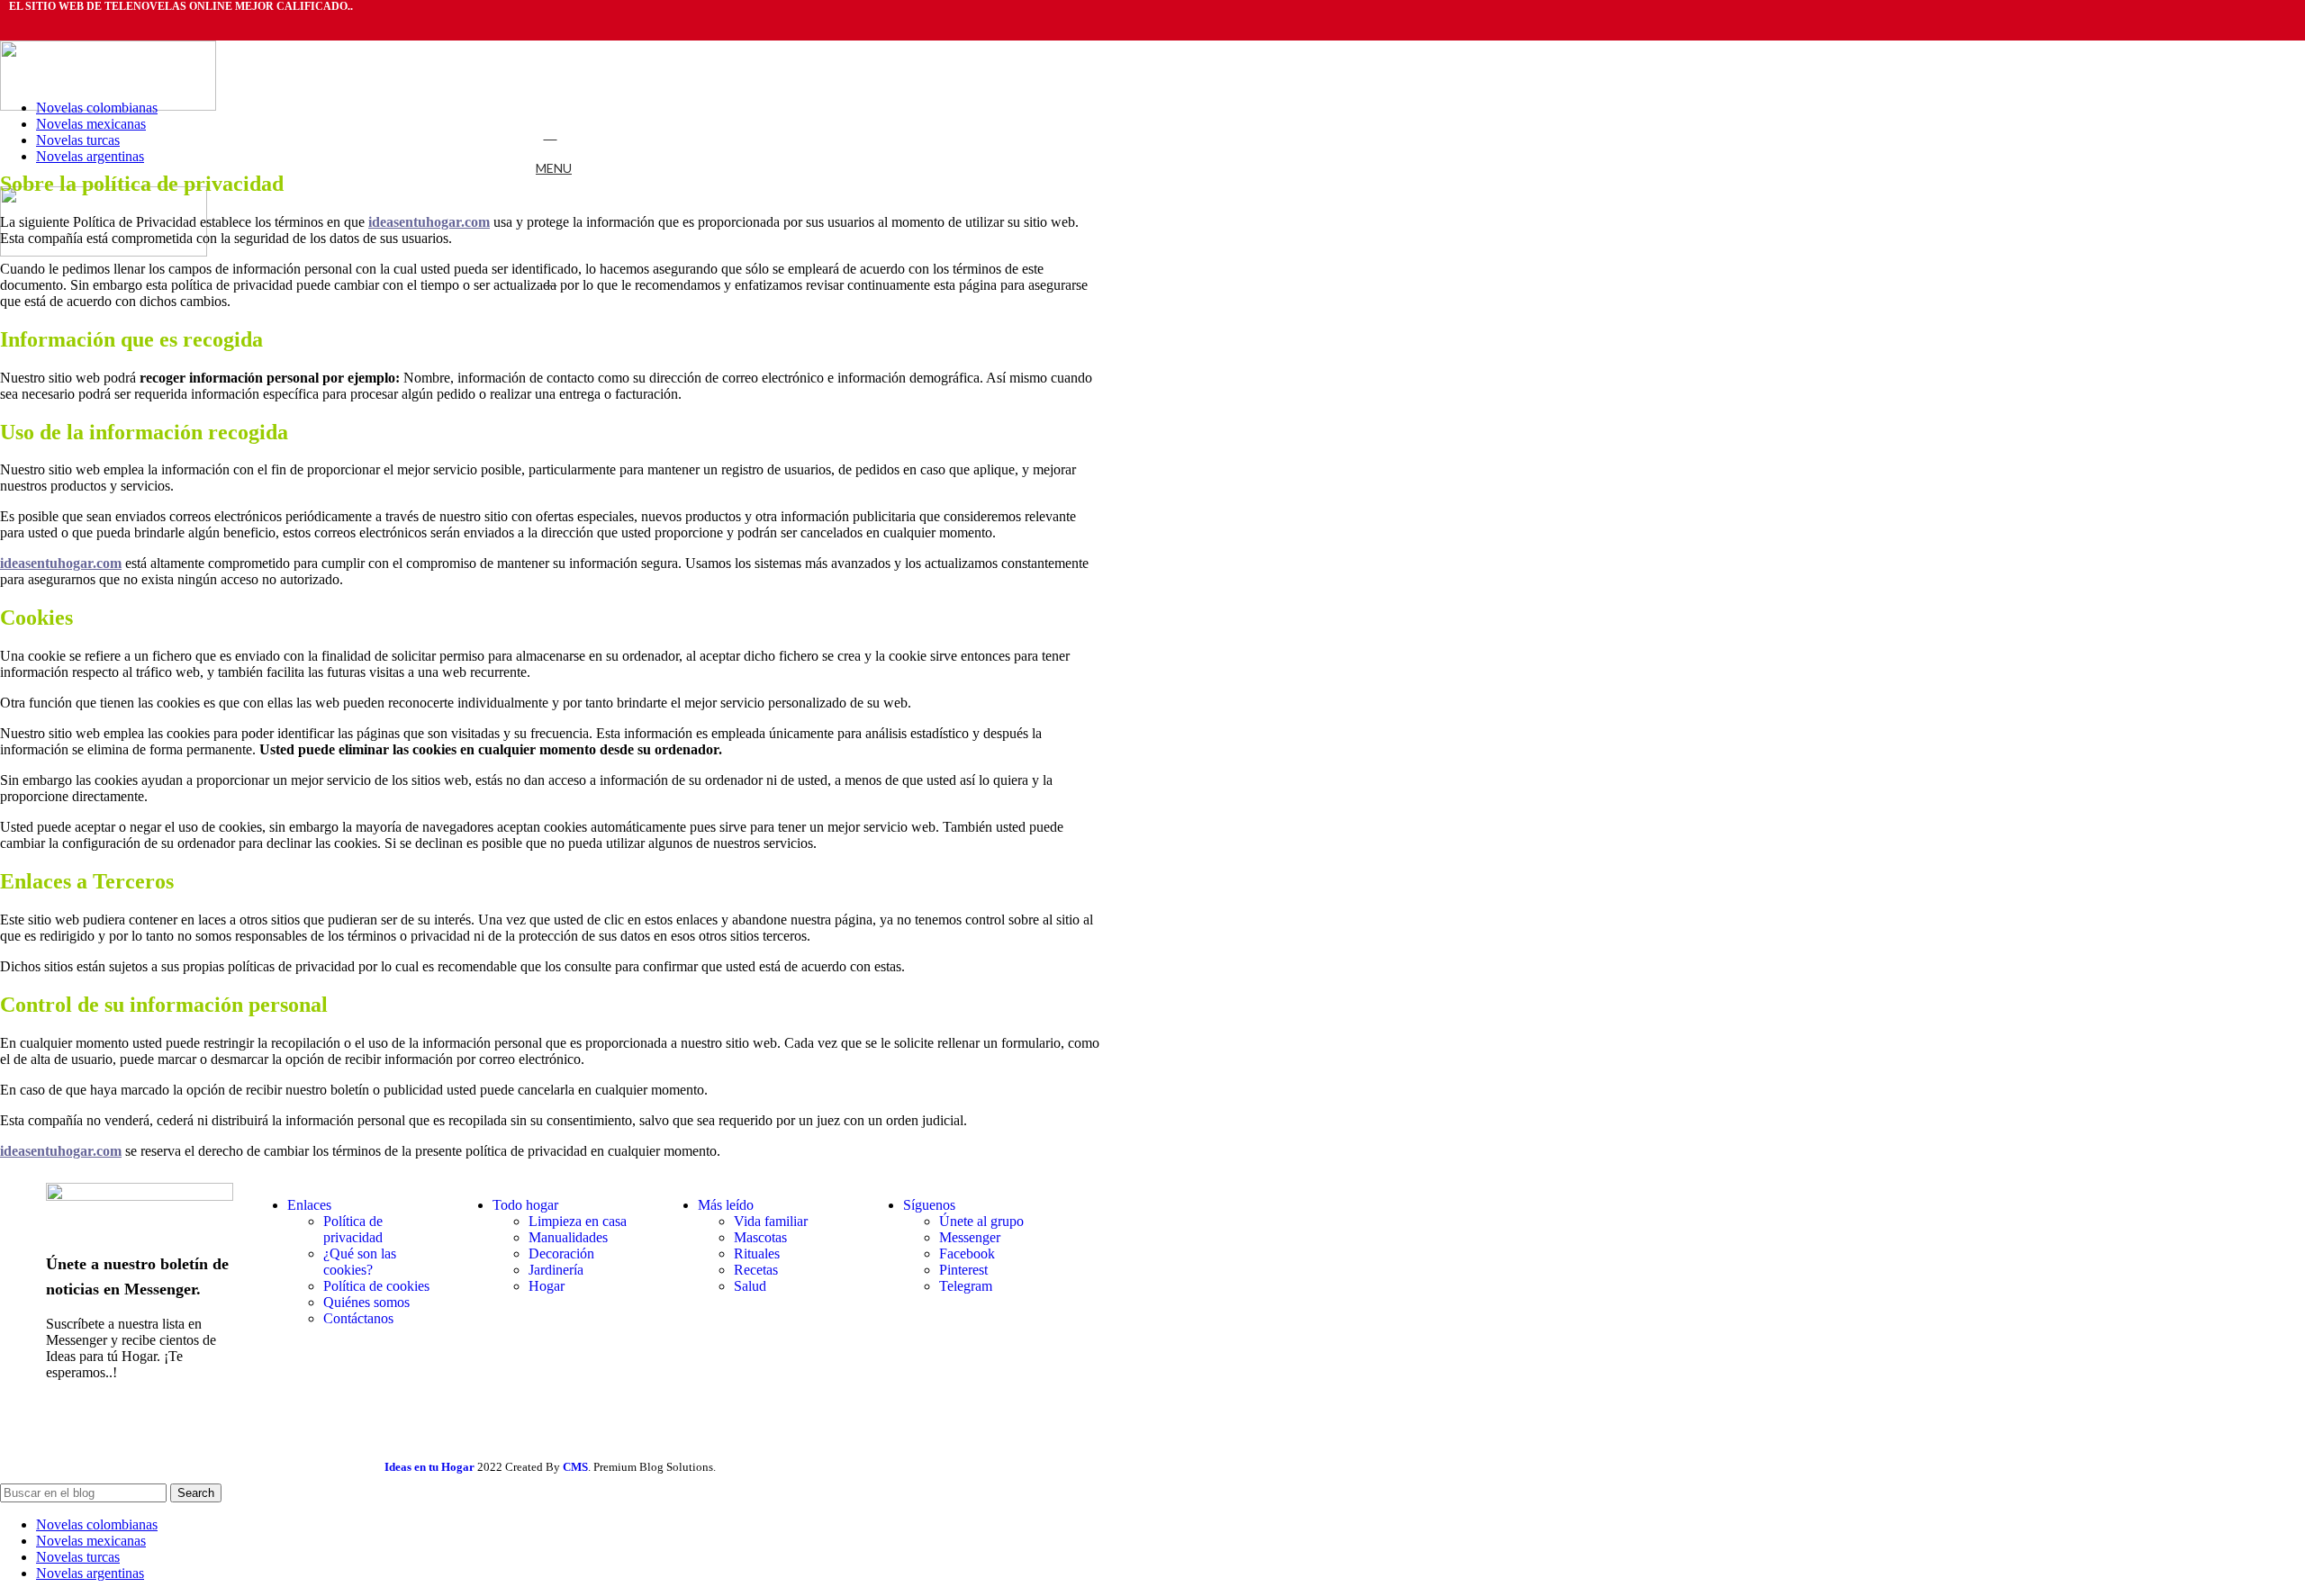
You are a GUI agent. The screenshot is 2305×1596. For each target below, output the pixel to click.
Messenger (970, 1237)
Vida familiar (771, 1221)
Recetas (756, 1270)
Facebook (967, 1253)
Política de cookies (376, 1286)
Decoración (561, 1253)
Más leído (726, 1205)
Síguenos (929, 1205)
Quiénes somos (366, 1302)
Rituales (757, 1253)
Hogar (547, 1286)
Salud (750, 1286)
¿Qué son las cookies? (360, 1262)
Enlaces (309, 1205)
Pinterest (963, 1270)
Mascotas (760, 1237)
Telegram (966, 1286)
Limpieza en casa (578, 1221)
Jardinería (556, 1270)
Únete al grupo (981, 1221)
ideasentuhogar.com (61, 563)
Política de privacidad (353, 1229)
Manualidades (568, 1237)
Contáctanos (358, 1318)
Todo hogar (525, 1205)
